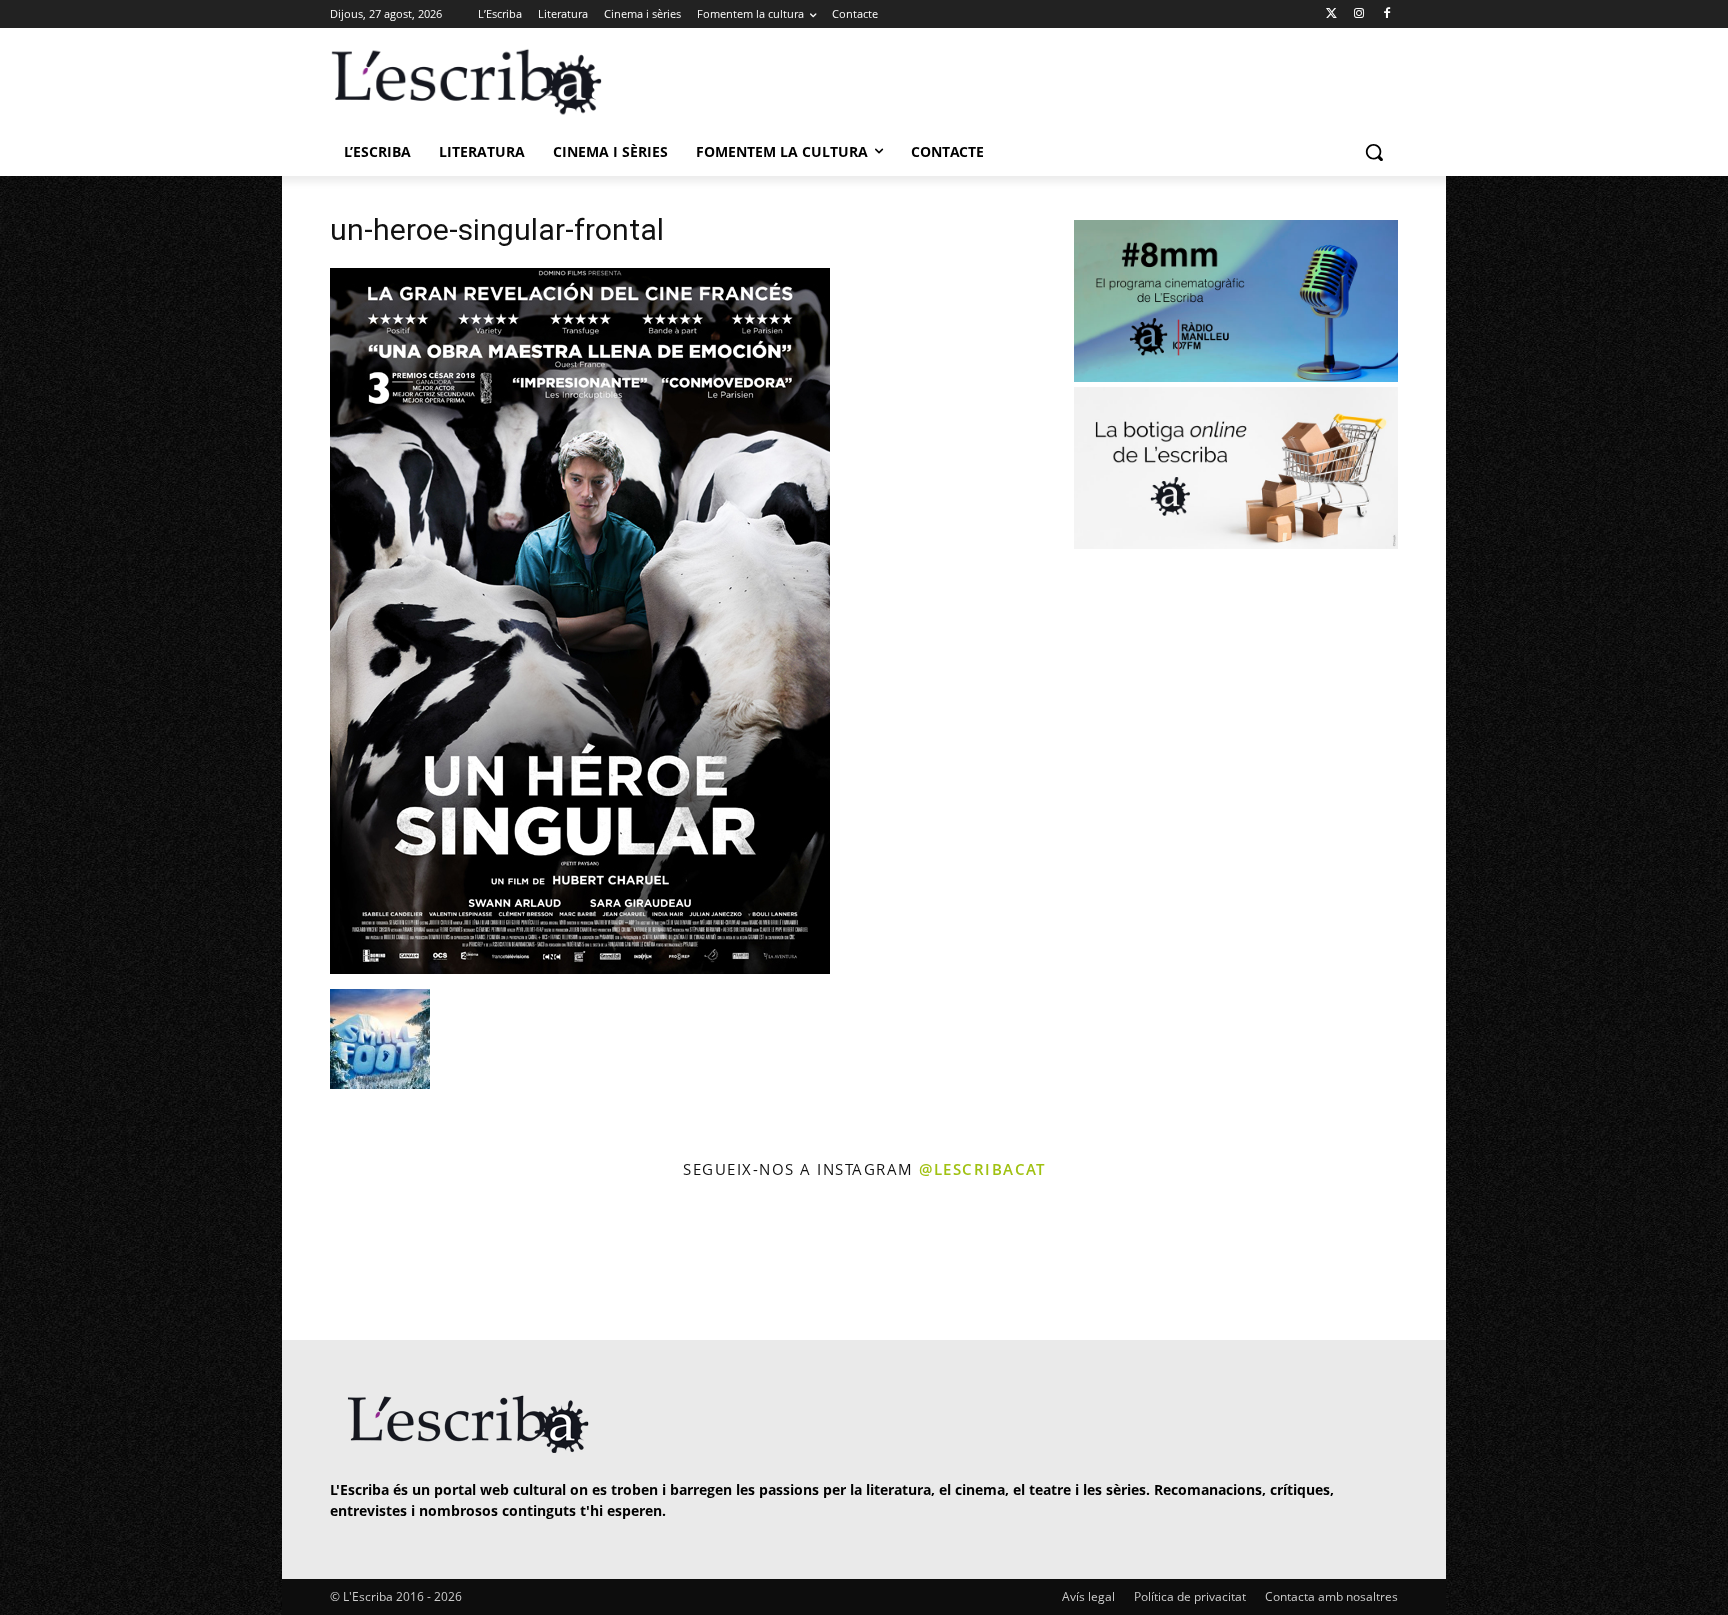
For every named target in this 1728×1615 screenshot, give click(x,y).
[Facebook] (1386, 14)
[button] (1374, 152)
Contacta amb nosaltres (1331, 1596)
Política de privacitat (1190, 1596)
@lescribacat (982, 1169)
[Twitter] (1331, 14)
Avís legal (1088, 1596)
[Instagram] (1358, 14)
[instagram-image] (350, 1262)
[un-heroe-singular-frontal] (580, 968)
